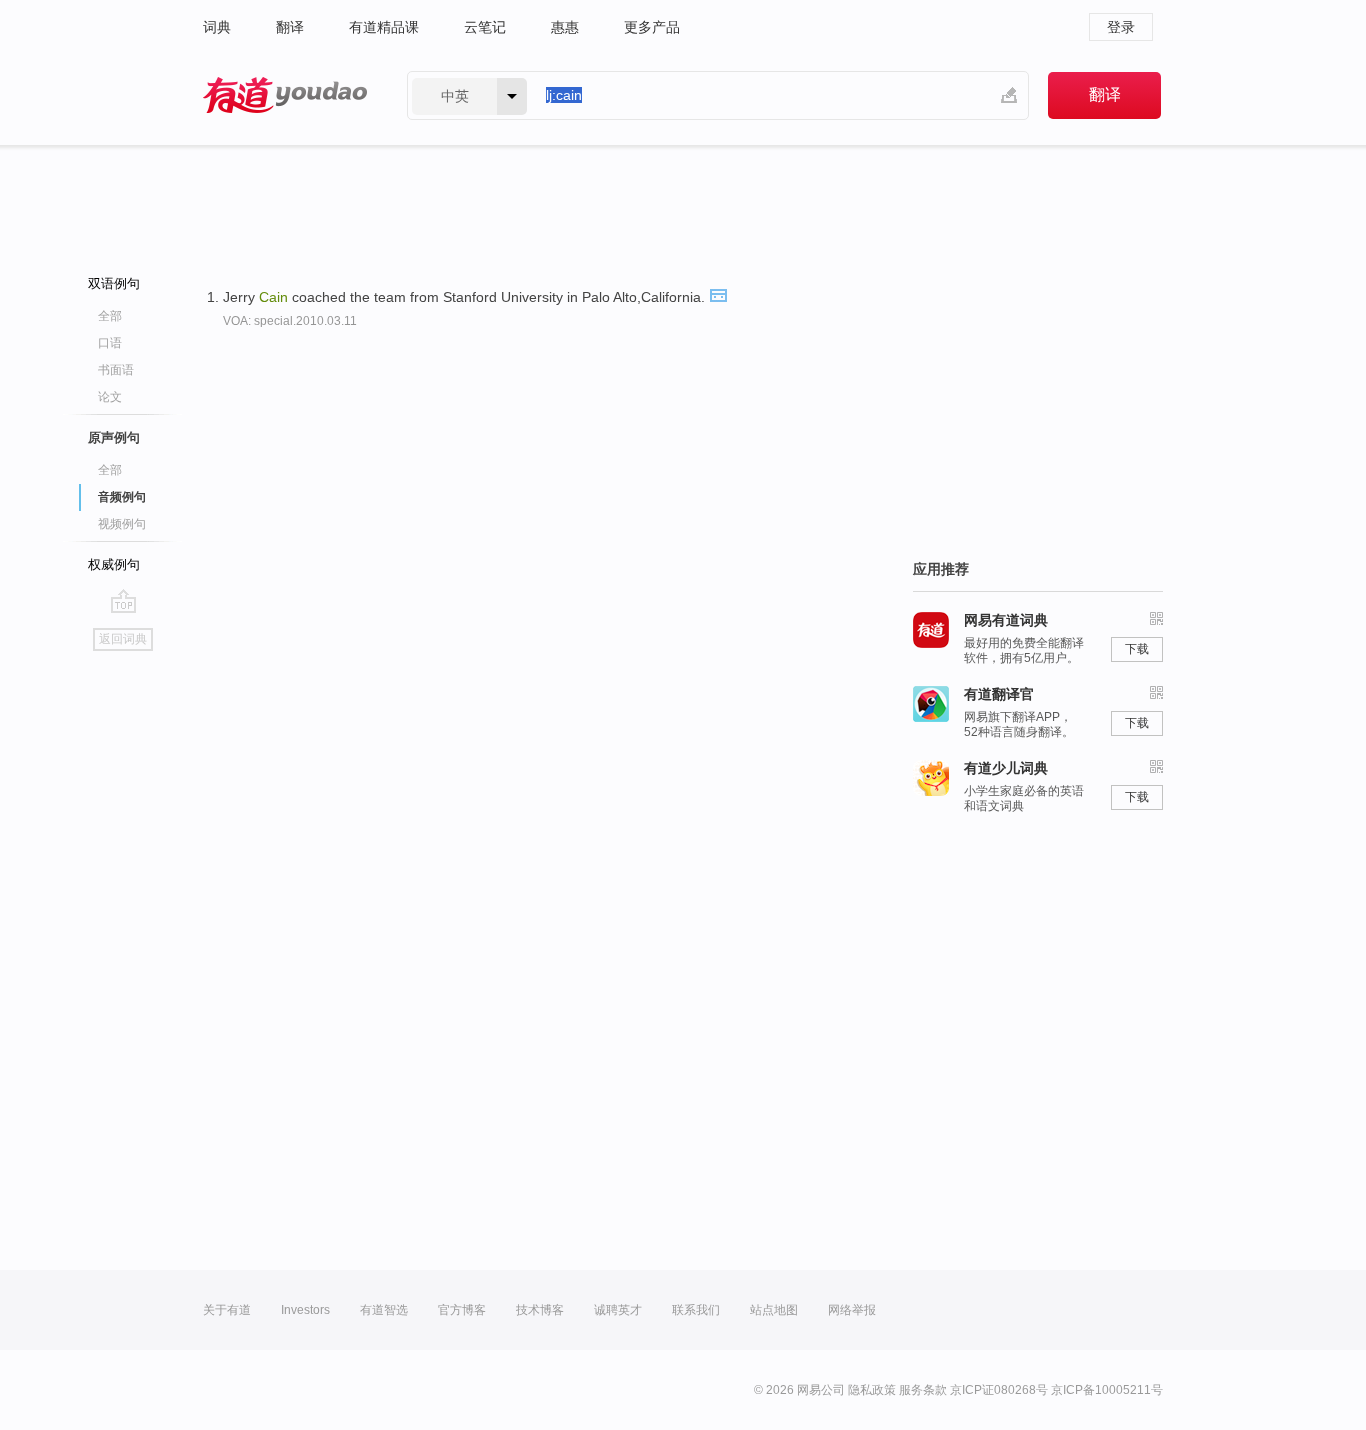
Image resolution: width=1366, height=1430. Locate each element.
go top (123, 601)
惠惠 (565, 27)
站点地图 (774, 1310)
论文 (110, 397)
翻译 (290, 27)
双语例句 (114, 283)
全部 (110, 316)
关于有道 (227, 1310)
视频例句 (122, 524)
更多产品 (652, 27)
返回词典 (123, 639)
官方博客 (462, 1310)
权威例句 (114, 564)
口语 (110, 343)
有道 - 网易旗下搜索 (285, 95)
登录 (1121, 27)
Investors (305, 1310)
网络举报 (852, 1310)
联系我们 (696, 1310)
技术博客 (540, 1310)
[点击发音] (718, 294)
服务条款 (923, 1390)
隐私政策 (872, 1390)
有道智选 (384, 1310)
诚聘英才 (618, 1310)
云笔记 (485, 27)
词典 (217, 27)
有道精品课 (384, 27)
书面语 (116, 370)
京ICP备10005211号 (1107, 1390)
